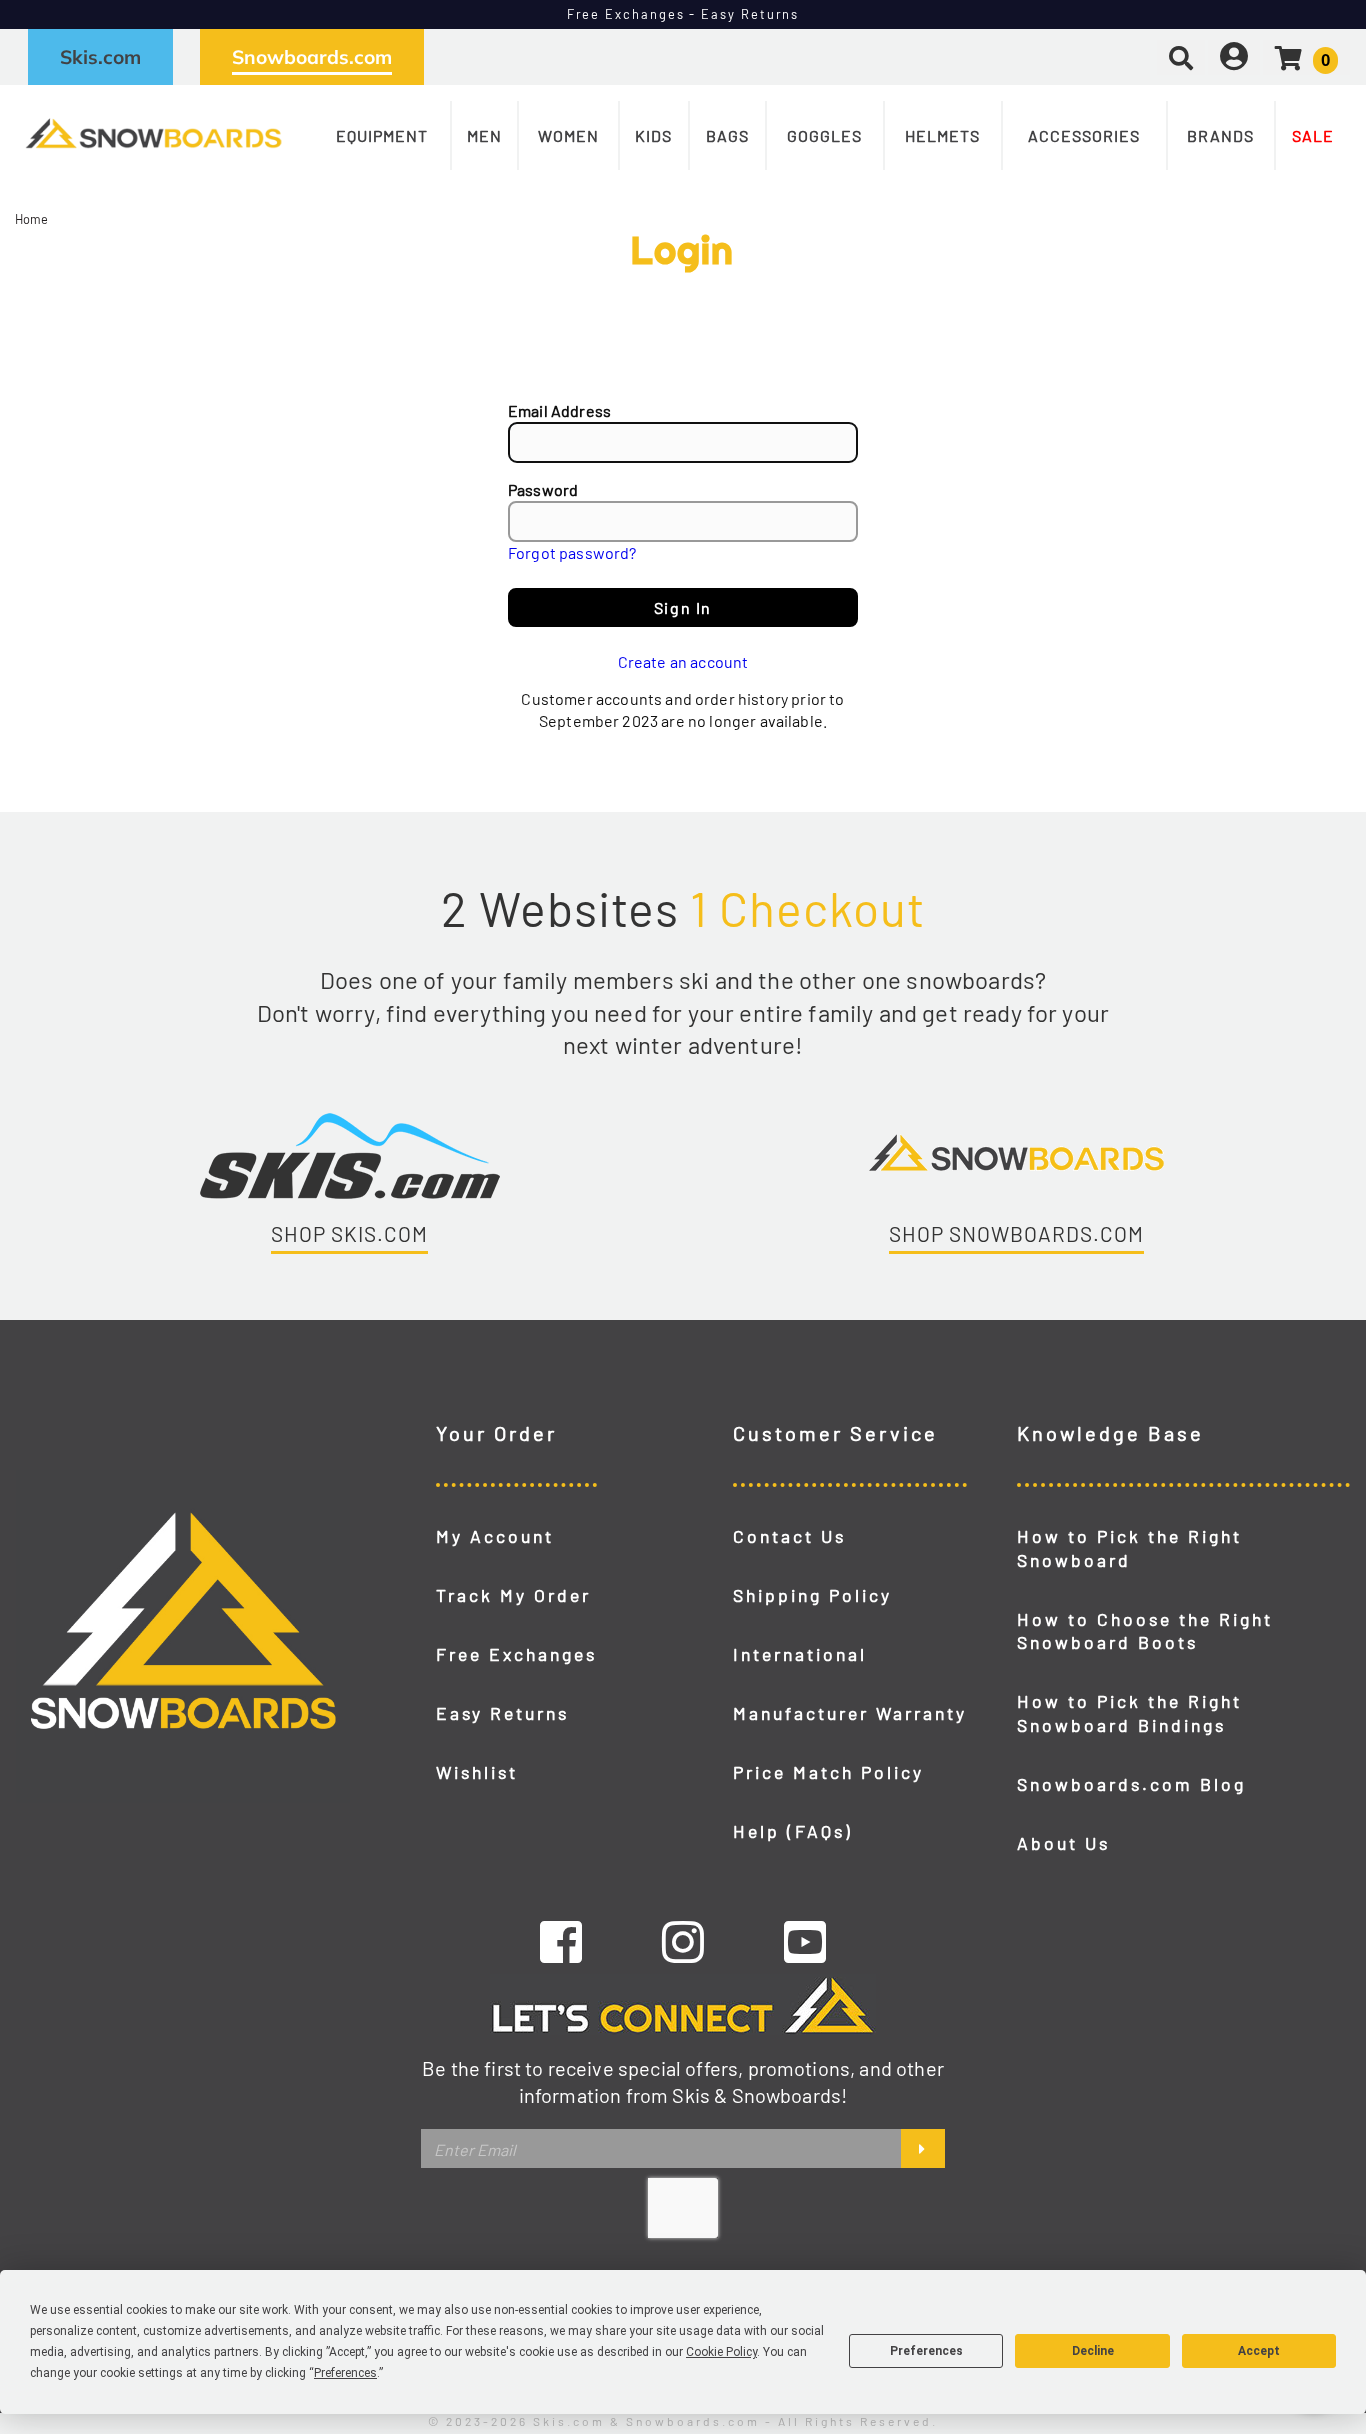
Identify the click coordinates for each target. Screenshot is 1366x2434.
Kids (653, 135)
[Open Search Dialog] (1181, 56)
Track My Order (513, 1595)
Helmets (942, 135)
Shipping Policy (812, 1595)
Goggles (824, 135)
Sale (1313, 135)
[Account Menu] (1234, 56)
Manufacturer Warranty (850, 1713)
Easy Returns (502, 1713)
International (800, 1654)
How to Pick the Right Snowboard (1129, 1548)
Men (484, 135)
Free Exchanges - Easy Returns (683, 14)
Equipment (382, 135)
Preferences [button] (345, 2373)
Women (568, 135)
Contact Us (789, 1536)
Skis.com (100, 57)
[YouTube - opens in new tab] (805, 1941)
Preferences (926, 2351)
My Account (495, 1536)
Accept (1259, 2351)
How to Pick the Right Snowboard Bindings (1129, 1713)
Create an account (683, 661)
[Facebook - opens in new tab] (561, 1941)
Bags (727, 135)
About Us (1063, 1843)
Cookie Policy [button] (721, 2352)
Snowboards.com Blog (1131, 1784)
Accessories (1084, 135)
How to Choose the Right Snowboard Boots (1145, 1631)
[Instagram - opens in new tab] (683, 1941)
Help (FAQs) (793, 1831)
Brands (1220, 135)
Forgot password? (572, 552)
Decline (1093, 2351)
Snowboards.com (312, 57)
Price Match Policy (828, 1772)
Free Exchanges (516, 1654)
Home (32, 219)
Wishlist (477, 1772)
